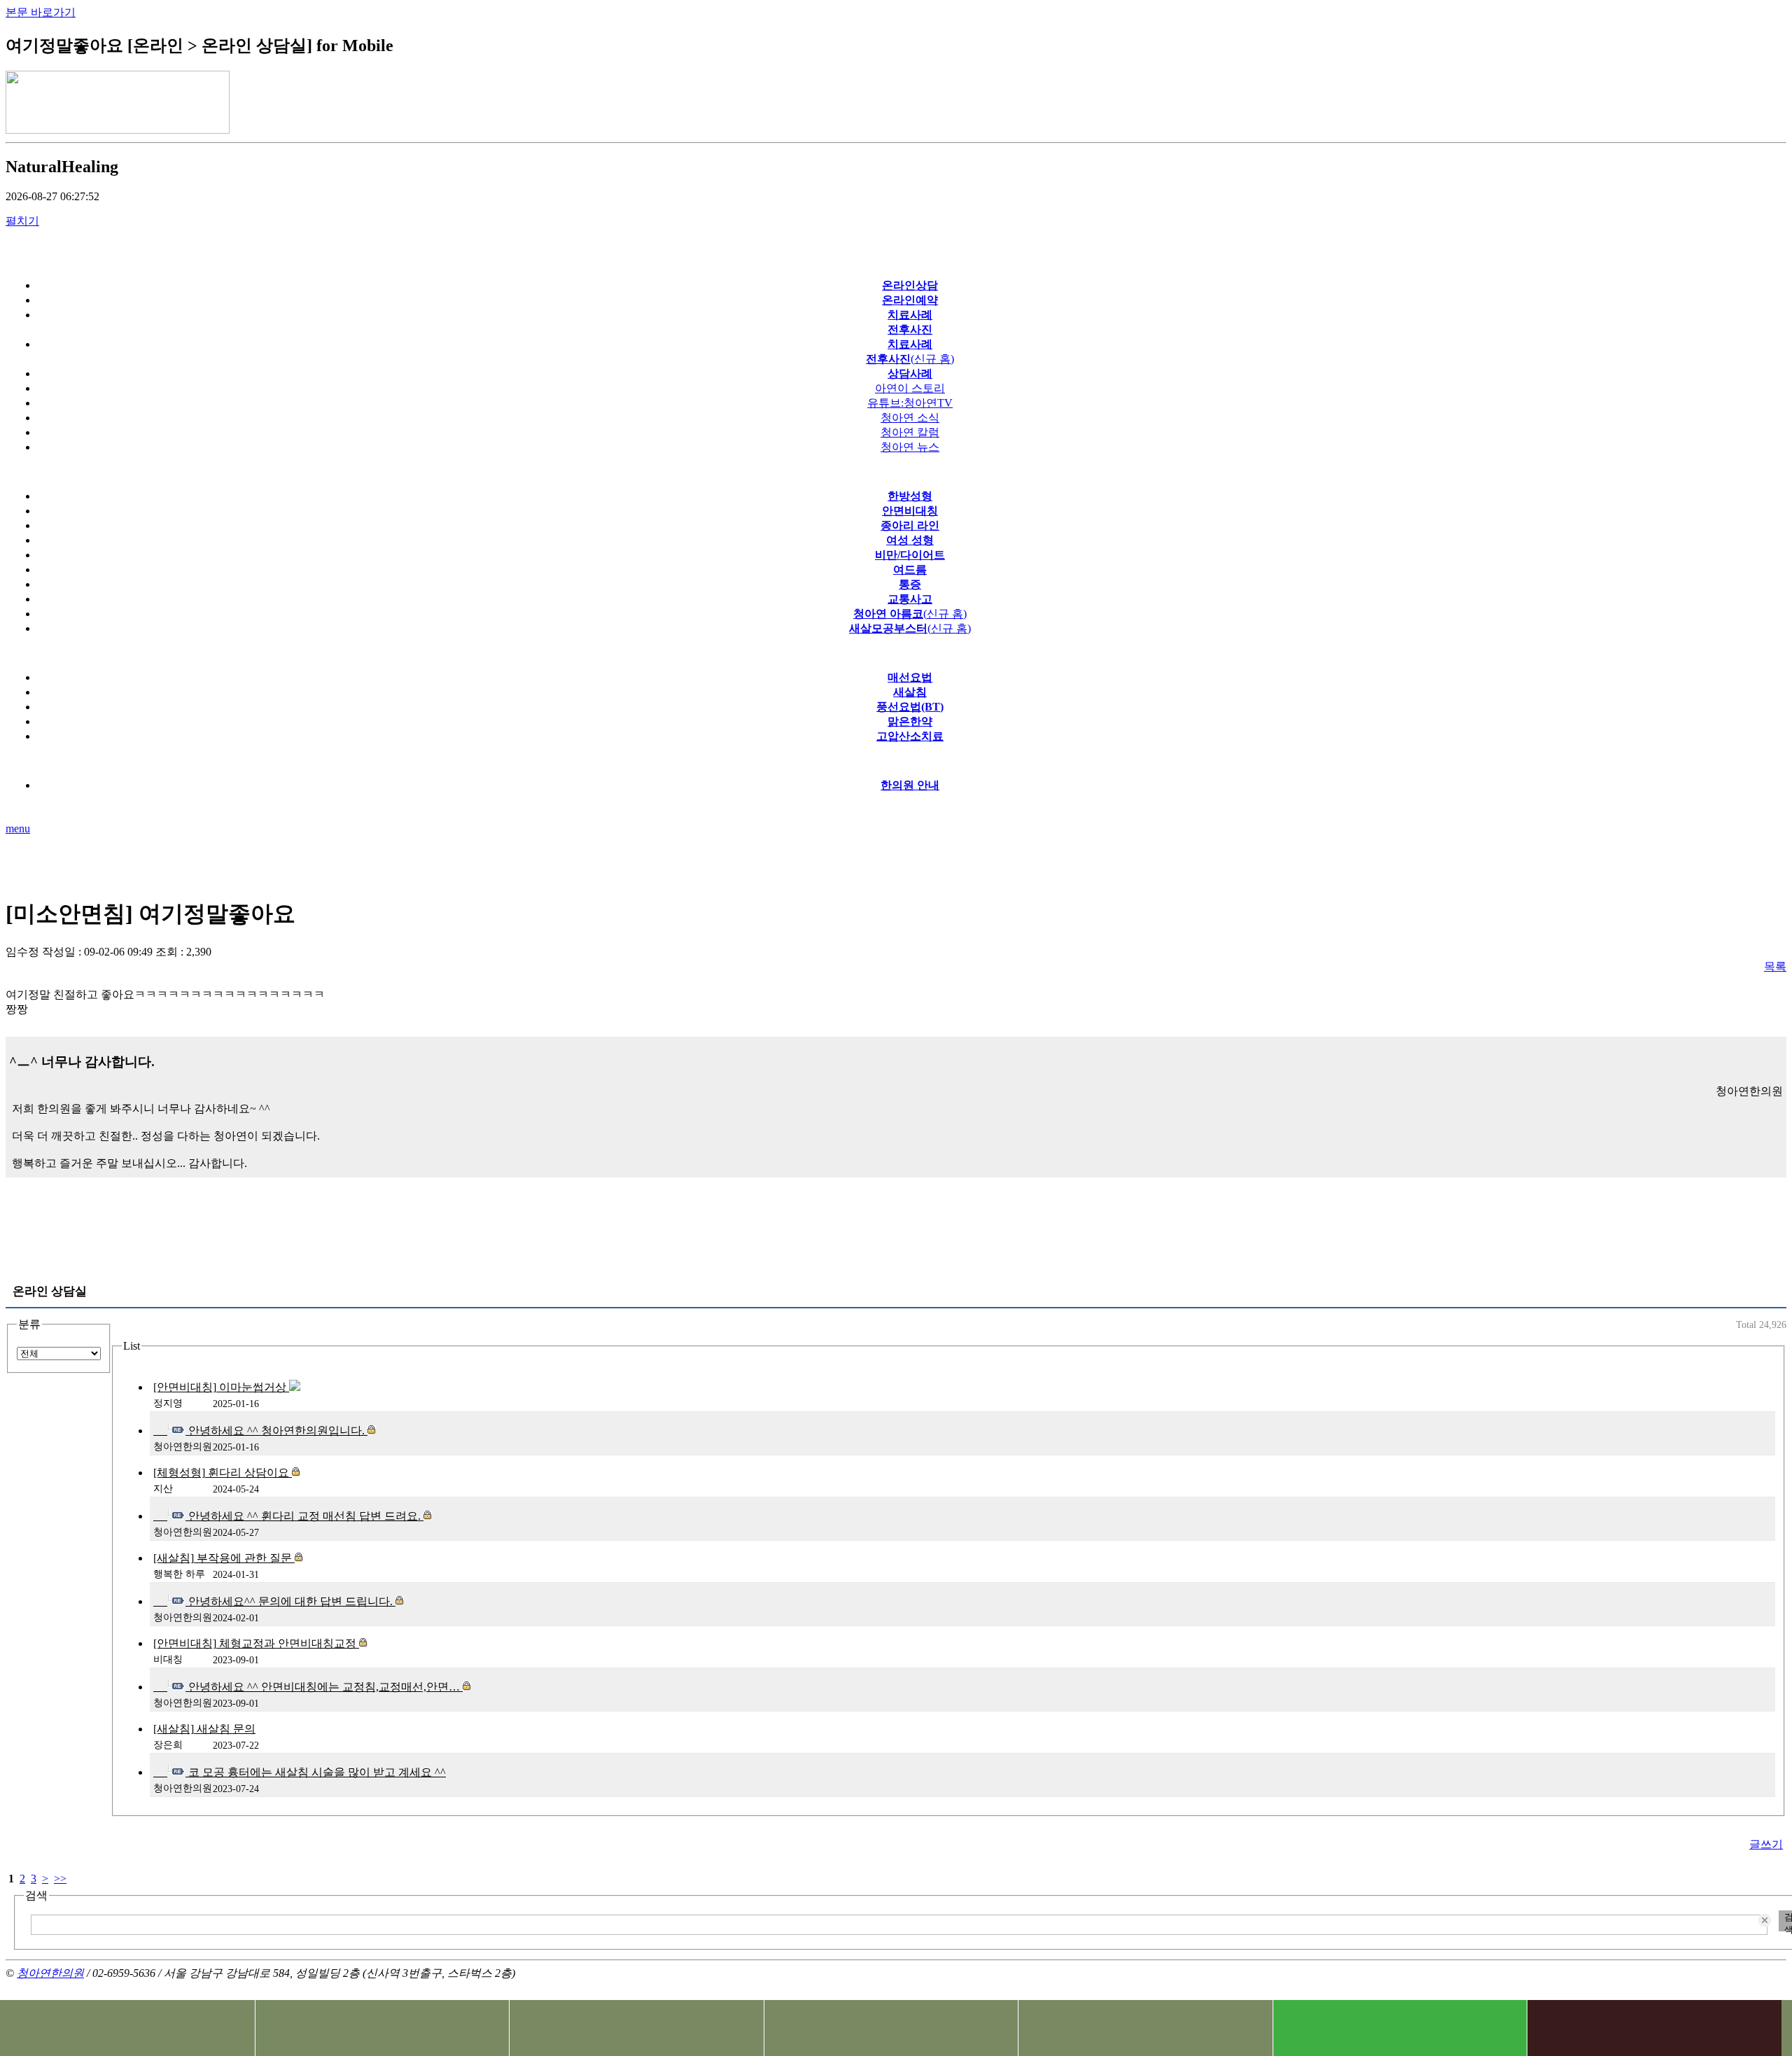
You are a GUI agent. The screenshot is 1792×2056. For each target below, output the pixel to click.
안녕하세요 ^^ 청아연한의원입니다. (276, 1431)
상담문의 (891, 2028)
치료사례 (636, 2028)
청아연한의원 (50, 1973)
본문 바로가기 (41, 12)
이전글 (27, 863)
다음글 (1765, 863)
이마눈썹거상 (221, 1387)
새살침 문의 (204, 1729)
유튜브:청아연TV (910, 403)
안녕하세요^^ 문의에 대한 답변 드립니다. (290, 1601)
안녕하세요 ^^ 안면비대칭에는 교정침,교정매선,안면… (324, 1687)
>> (60, 1879)
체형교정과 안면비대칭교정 (256, 1643)
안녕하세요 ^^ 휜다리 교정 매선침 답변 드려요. (304, 1516)
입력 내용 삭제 (1766, 1921)
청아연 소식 (910, 418)
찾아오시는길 (382, 2028)
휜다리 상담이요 (223, 1473)
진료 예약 (1145, 2028)
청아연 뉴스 (910, 447)
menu (18, 828)
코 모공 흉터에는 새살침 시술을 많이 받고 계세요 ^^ (316, 1772)
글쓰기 (1766, 1844)
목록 (1775, 966)
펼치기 (22, 221)
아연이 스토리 (910, 388)
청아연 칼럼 (910, 432)
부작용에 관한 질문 (224, 1558)
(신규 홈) (910, 614)
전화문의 (127, 2028)
